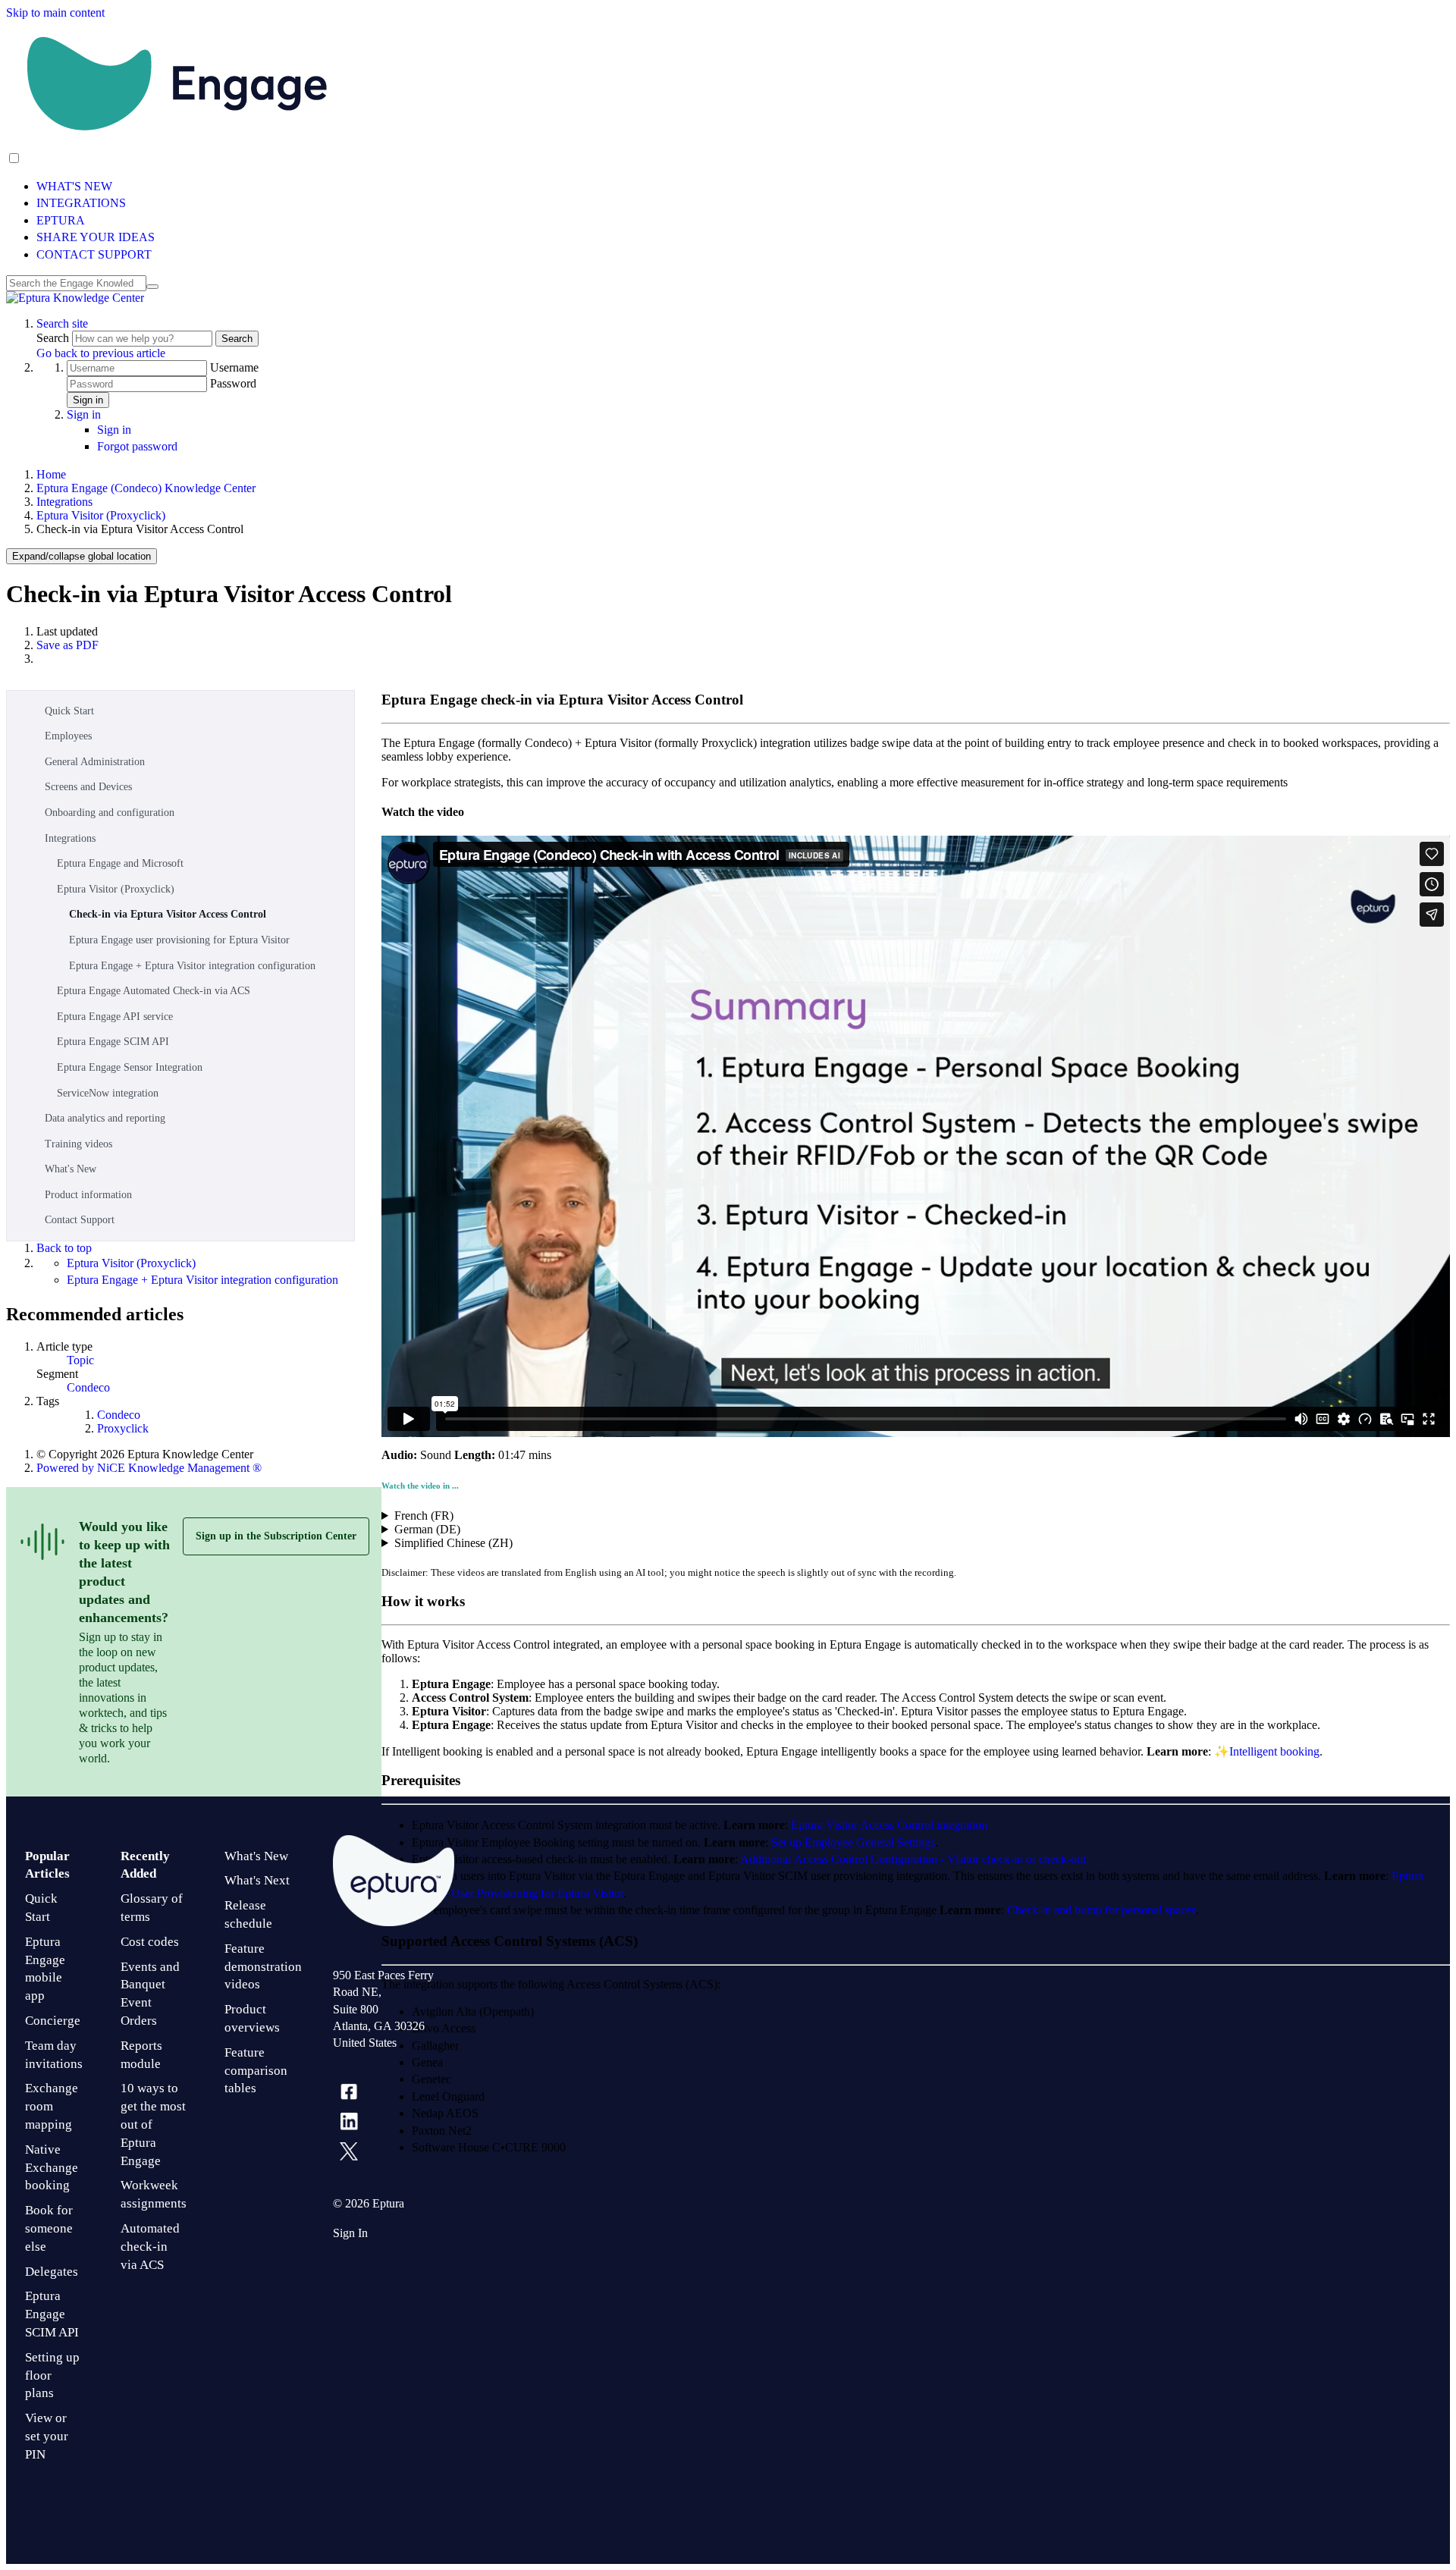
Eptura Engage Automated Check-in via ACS (154, 991)
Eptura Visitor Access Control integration (889, 1825)
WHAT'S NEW (74, 186)
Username (234, 367)
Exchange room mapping (52, 2106)
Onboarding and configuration (110, 813)
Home (51, 474)
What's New (71, 1169)
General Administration (95, 762)
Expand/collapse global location (82, 556)
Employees (68, 736)
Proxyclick (123, 1428)
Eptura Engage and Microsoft (120, 863)
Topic (80, 1360)
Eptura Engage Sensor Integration (130, 1067)
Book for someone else (49, 2228)
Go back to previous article (101, 353)
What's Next (257, 1880)
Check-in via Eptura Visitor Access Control (168, 914)
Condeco (88, 1387)
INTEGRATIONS (81, 203)
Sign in (88, 400)
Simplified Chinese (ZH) (453, 1543)
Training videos (78, 1144)
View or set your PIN (47, 2436)
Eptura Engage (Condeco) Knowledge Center (146, 488)
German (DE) (427, 1529)
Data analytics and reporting (105, 1118)
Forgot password (137, 446)
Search (54, 338)
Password (233, 383)
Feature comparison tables (256, 2071)
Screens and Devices (88, 787)
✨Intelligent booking (1267, 1751)
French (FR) (424, 1516)
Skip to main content (55, 13)
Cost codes (150, 1942)
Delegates (52, 2272)
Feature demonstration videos (263, 1967)
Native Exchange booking (52, 2168)
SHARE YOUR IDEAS (96, 237)
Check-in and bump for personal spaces (1101, 1910)
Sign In (350, 2233)
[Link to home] (75, 298)
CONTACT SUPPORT (94, 254)
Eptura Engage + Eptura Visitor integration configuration (192, 966)
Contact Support (80, 1220)
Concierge (53, 2021)
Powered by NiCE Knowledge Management (149, 1468)
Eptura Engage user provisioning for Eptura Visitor (179, 940)
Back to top (64, 1248)
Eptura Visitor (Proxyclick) (101, 515)
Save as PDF (67, 645)
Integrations (64, 502)
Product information (88, 1195)
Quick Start (69, 711)
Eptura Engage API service (115, 1017)
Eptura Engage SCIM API (113, 1042)
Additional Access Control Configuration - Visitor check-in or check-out (913, 1859)
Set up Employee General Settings (853, 1842)
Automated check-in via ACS (150, 2247)
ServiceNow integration (108, 1093)
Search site (62, 323)
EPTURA (61, 220)
